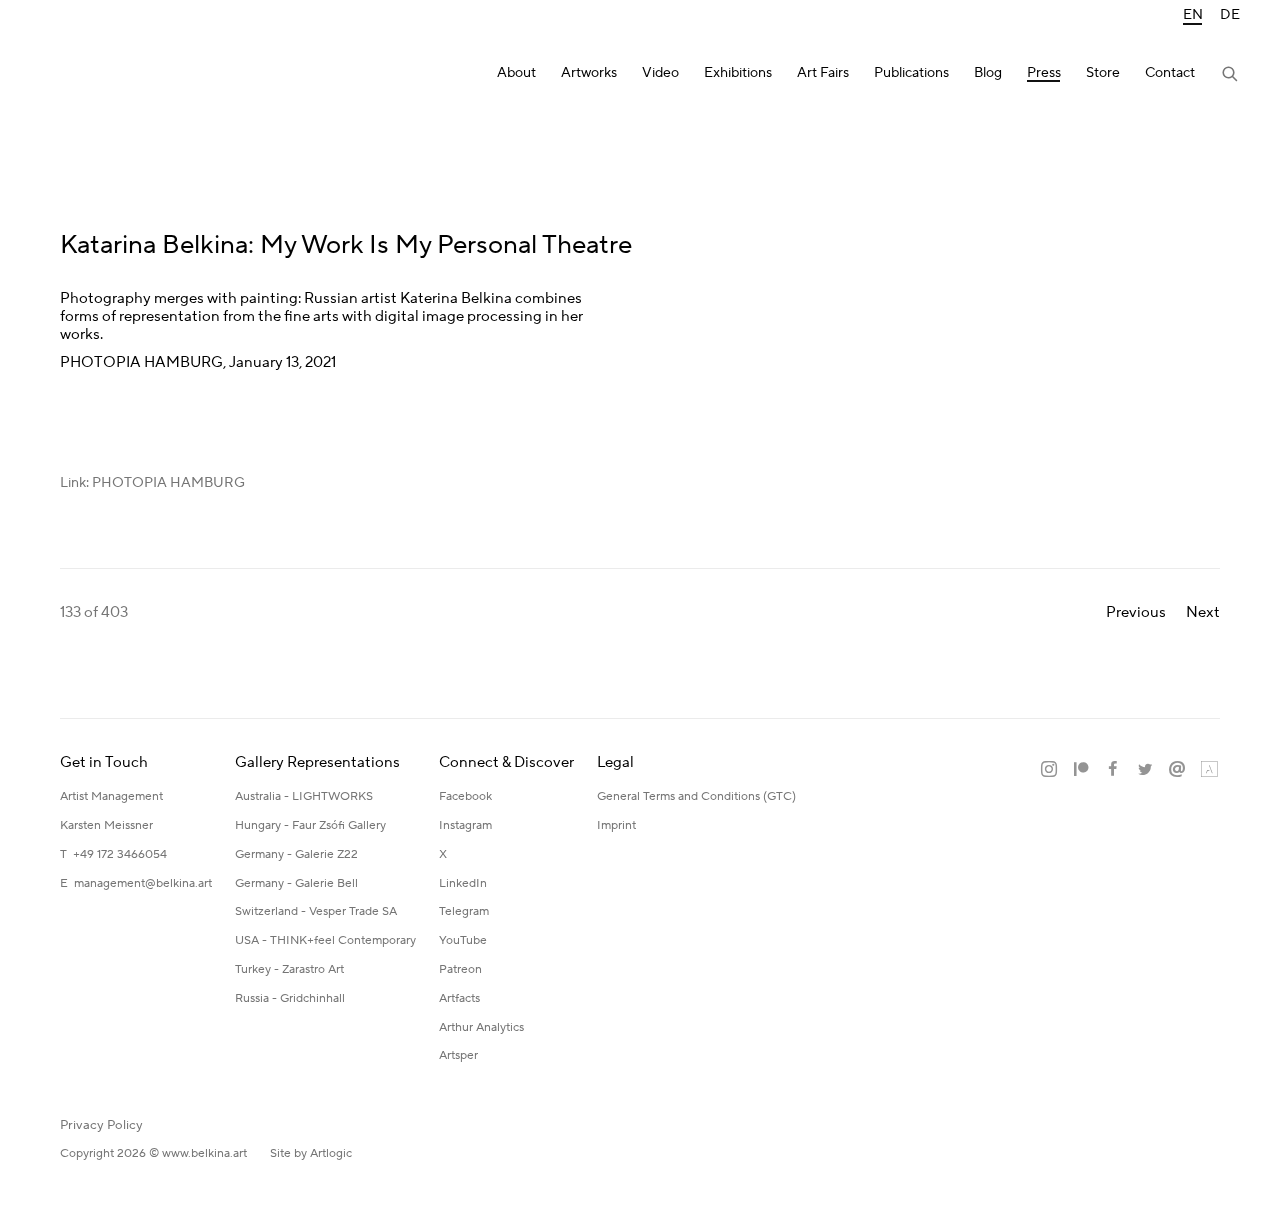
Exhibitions (738, 73)
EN (1193, 15)
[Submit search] (1231, 76)
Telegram (464, 911)
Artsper (458, 1055)
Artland (1209, 770)
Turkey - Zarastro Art (289, 969)
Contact (1170, 73)
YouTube (463, 940)
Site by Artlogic (311, 1153)
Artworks (589, 73)
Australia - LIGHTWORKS (304, 796)
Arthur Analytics (481, 1027)
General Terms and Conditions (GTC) (696, 796)
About (516, 73)
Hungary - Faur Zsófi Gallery (310, 825)
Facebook (465, 796)
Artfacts (459, 998)
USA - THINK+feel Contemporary (325, 940)
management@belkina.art (143, 883)
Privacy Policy (101, 1125)
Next (1203, 612)
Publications (911, 73)
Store (1103, 73)
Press (1044, 73)
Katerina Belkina (120, 75)
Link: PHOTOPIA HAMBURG (152, 483)
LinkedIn (463, 883)
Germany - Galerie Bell (296, 883)
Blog (988, 73)
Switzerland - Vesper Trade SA (316, 911)
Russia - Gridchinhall (290, 998)
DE (1230, 15)
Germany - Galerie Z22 (296, 854)
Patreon (460, 969)
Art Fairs (823, 73)
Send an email (1177, 770)
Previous (1136, 612)
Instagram (465, 825)
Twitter (1145, 770)
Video (660, 73)
